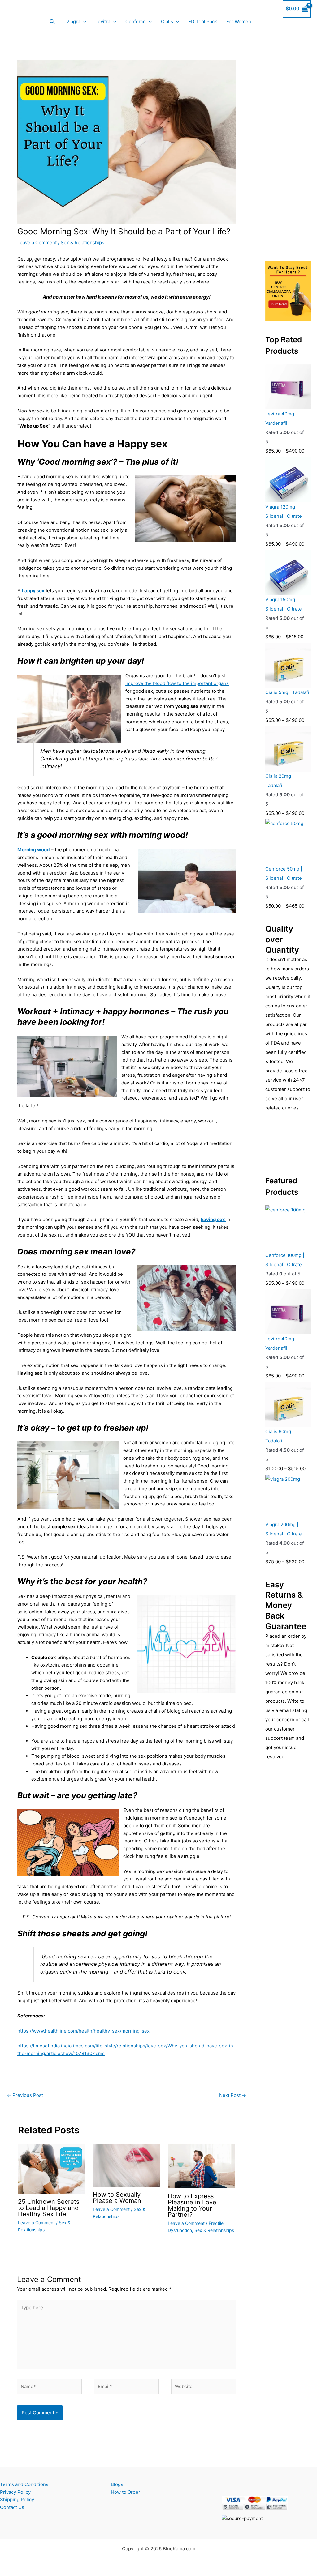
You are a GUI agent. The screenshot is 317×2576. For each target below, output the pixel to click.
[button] (52, 22)
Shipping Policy (17, 2499)
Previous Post (25, 2095)
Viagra (73, 21)
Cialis (167, 21)
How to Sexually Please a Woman (117, 2198)
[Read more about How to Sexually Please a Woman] (126, 2165)
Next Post (233, 2095)
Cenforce (136, 21)
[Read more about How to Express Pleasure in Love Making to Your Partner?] (201, 2166)
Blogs (117, 2484)
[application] (83, 22)
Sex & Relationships (83, 243)
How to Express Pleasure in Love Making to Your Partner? (192, 2205)
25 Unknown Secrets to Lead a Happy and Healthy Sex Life (49, 2208)
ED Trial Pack (203, 21)
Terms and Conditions (24, 2484)
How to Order (126, 2492)
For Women (239, 21)
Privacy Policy (15, 2492)
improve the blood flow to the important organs (177, 683)
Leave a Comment (37, 243)
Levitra (103, 21)
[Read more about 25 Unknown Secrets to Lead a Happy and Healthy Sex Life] (52, 2168)
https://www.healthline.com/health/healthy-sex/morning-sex (83, 2031)
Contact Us (12, 2507)
